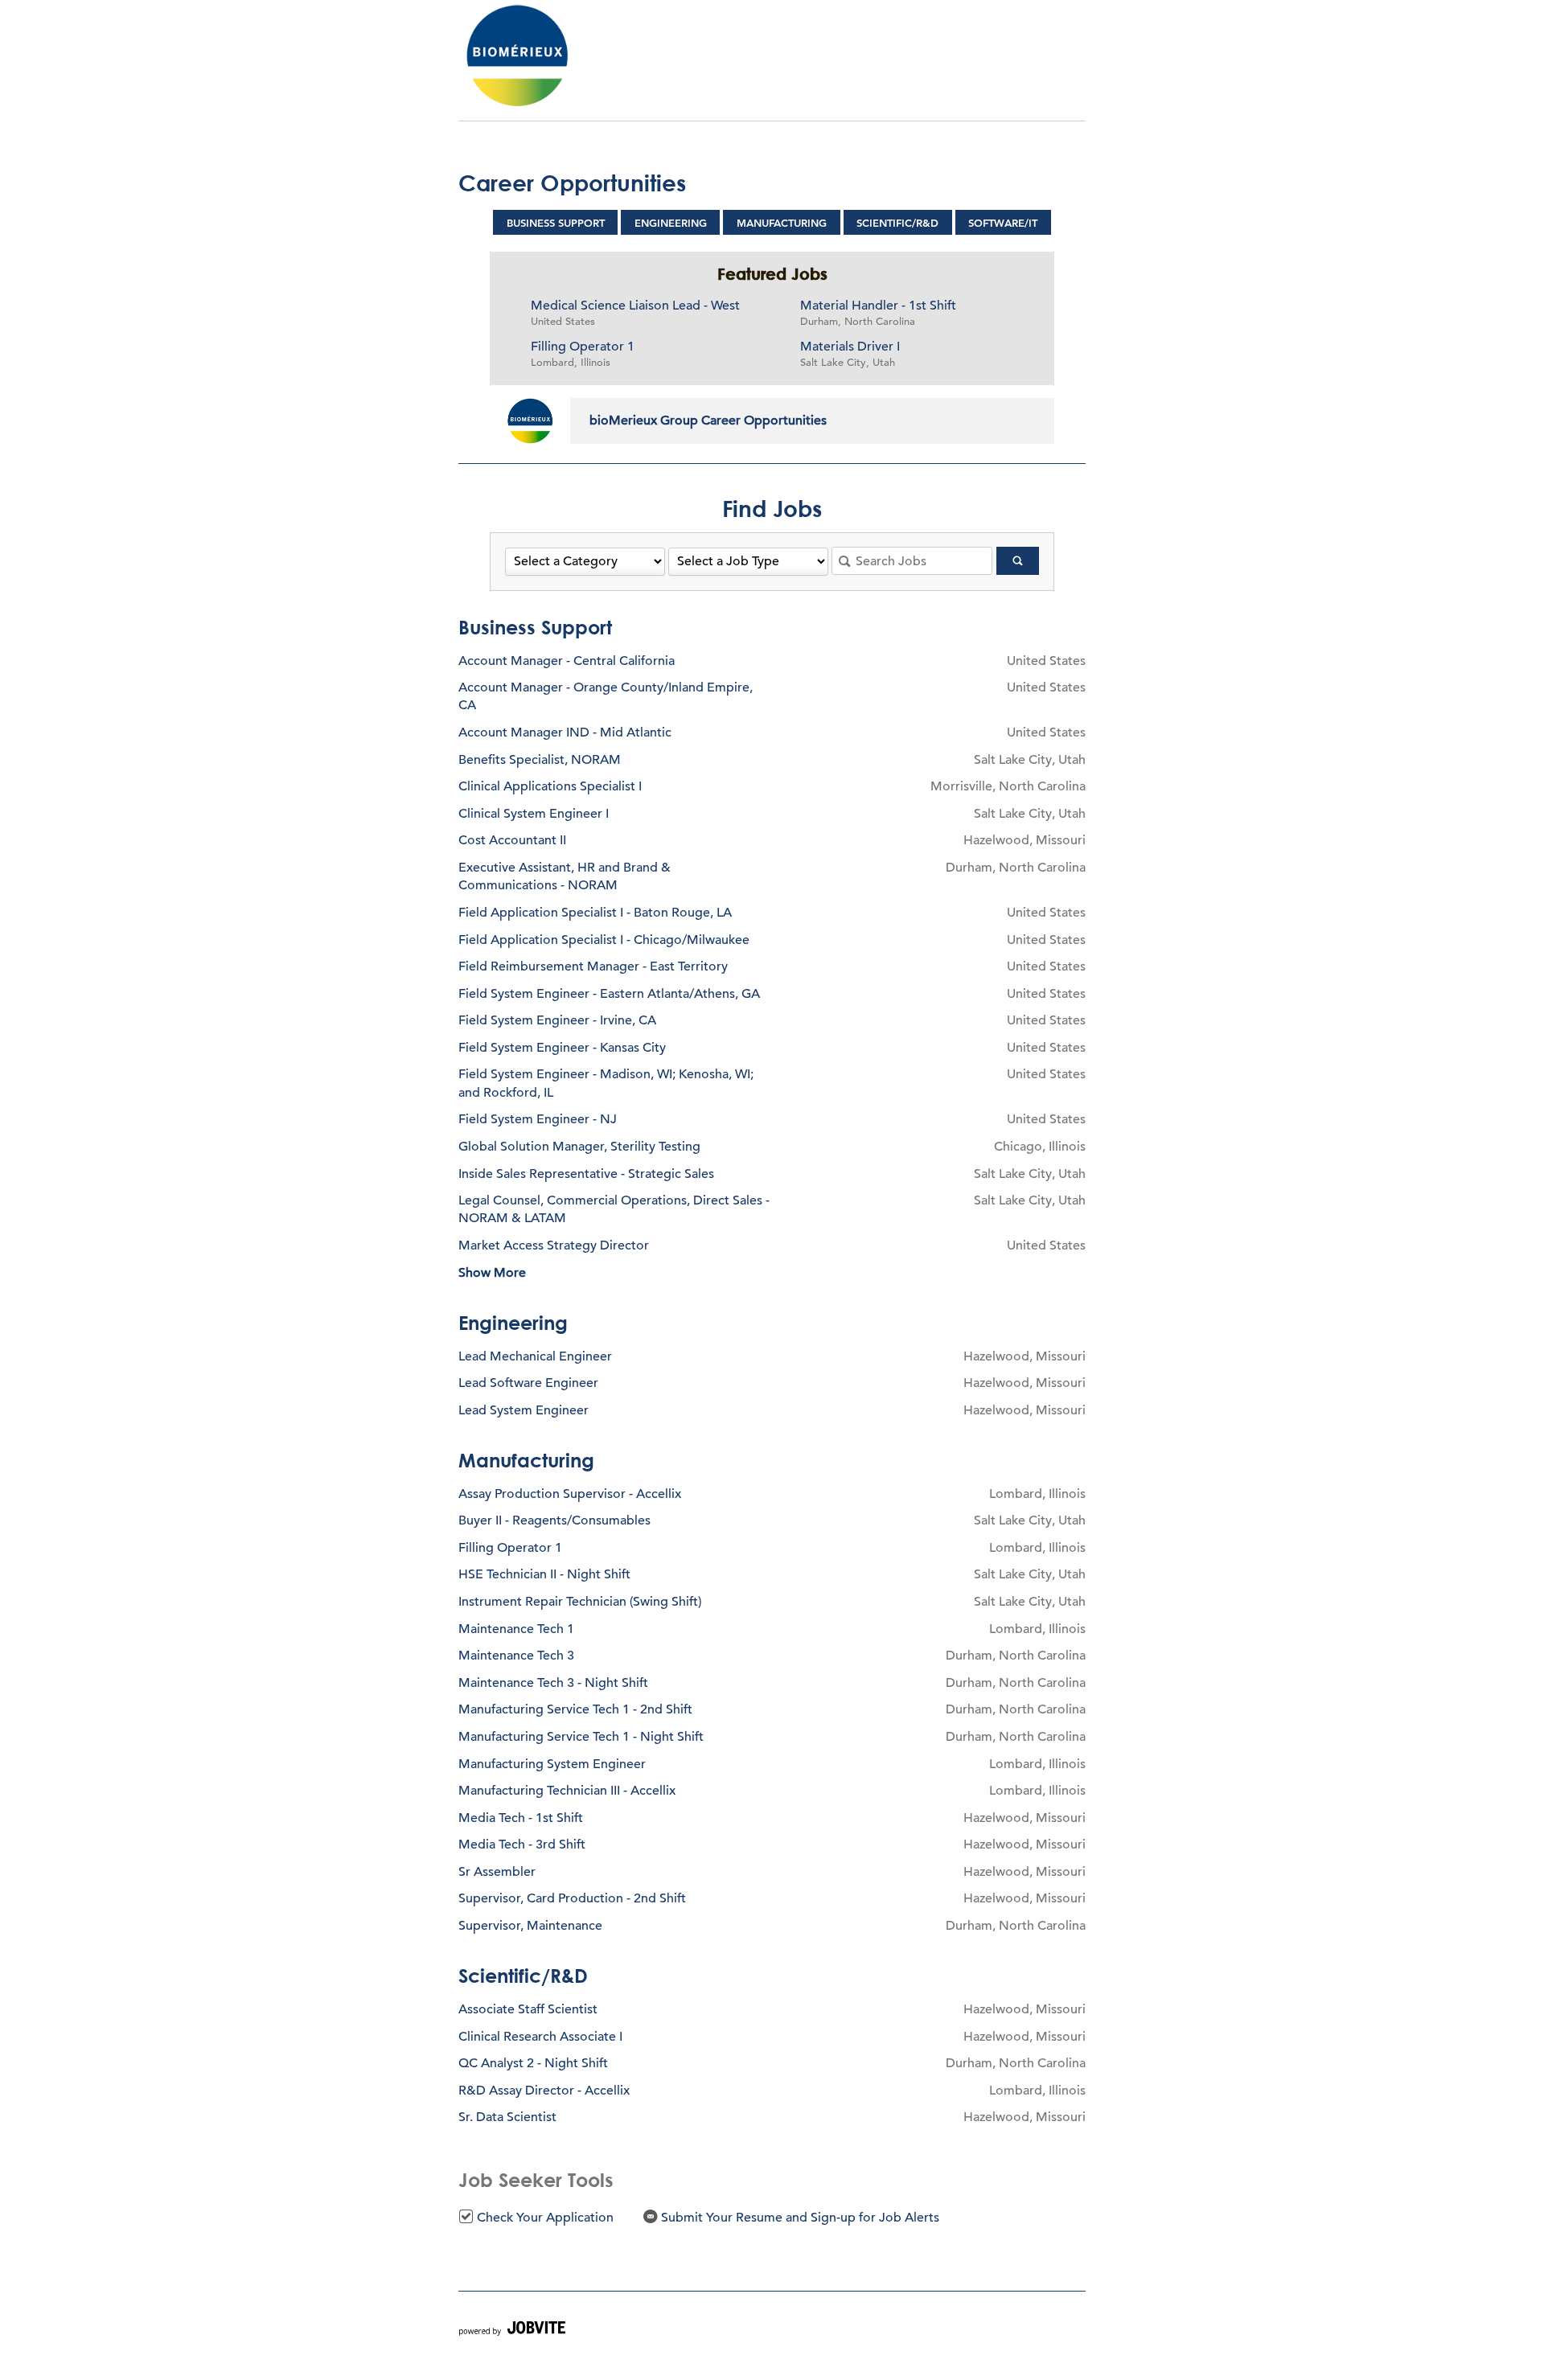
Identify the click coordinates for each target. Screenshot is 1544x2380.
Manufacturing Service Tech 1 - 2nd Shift (575, 1709)
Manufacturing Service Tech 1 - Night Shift (581, 1737)
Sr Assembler (497, 1872)
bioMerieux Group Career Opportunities (708, 421)
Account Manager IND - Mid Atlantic (565, 732)
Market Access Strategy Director (554, 1245)
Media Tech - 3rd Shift (522, 1844)
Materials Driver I (850, 347)
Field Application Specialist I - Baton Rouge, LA (595, 913)
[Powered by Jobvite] (512, 2331)
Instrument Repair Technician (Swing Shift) (580, 1602)
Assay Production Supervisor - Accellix (570, 1494)
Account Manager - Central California (567, 661)
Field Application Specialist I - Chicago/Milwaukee (604, 940)
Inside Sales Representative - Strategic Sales (586, 1174)
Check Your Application (544, 2218)
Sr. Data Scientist (507, 2117)
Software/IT (1003, 223)
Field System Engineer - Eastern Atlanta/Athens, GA (609, 994)
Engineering (671, 223)
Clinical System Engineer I (534, 814)
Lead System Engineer (524, 1410)
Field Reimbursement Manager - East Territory (593, 966)
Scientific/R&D (897, 223)
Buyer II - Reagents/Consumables (554, 1520)
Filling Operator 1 (583, 347)
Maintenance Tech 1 (516, 1629)
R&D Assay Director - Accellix (544, 2091)
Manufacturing (782, 223)
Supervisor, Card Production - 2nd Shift (572, 1898)
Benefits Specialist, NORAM (540, 760)
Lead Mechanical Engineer (535, 1356)
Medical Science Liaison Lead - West (635, 306)
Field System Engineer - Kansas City (562, 1048)
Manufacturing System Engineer (552, 1764)
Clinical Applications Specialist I (550, 786)
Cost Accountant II (512, 840)
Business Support (556, 223)
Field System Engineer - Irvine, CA (557, 1020)
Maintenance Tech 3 (516, 1656)
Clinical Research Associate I (540, 2037)
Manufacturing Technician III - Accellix (567, 1791)
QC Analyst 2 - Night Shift (533, 2063)
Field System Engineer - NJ (538, 1119)
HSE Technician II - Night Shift (544, 1574)
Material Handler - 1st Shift (878, 306)
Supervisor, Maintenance (530, 1926)
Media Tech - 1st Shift (521, 1818)
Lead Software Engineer (528, 1383)
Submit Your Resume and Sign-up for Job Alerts (799, 2218)
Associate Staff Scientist (528, 2009)
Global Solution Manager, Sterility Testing (579, 1147)
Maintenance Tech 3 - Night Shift (553, 1683)
